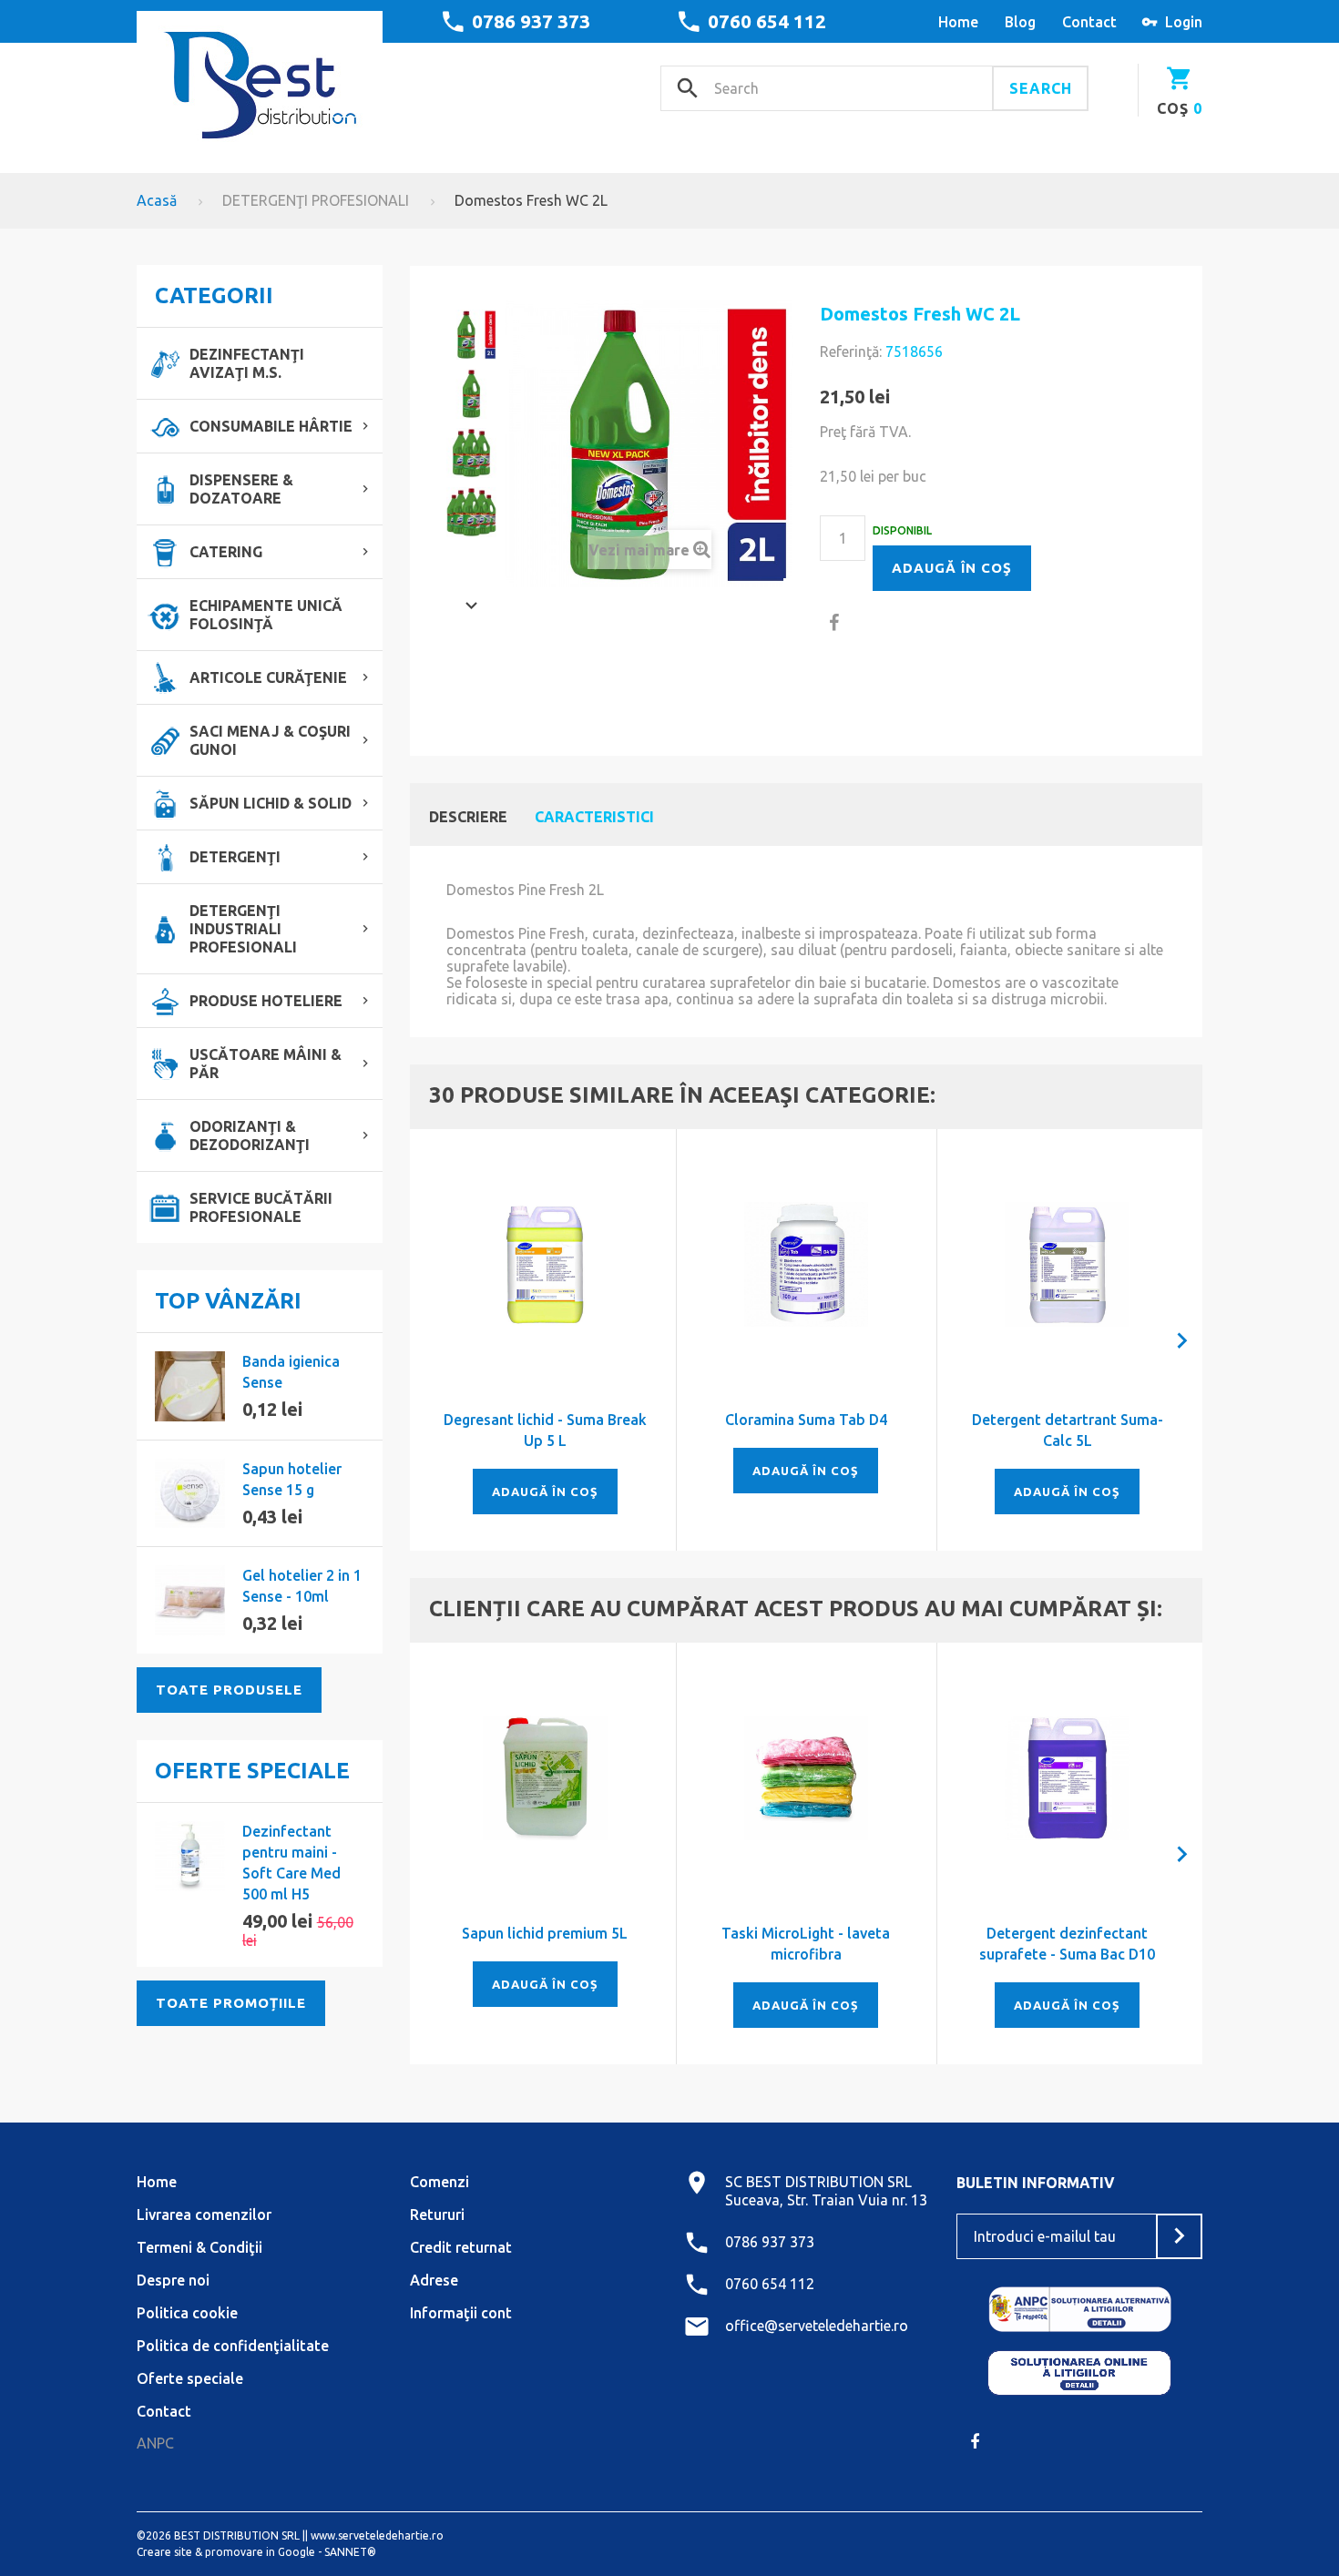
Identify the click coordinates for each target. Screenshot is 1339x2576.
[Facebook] (975, 2441)
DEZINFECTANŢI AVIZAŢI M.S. (247, 363)
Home (157, 2182)
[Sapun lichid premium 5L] (545, 1778)
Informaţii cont (461, 2313)
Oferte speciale (252, 1771)
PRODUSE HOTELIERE (266, 1001)
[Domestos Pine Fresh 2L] (471, 335)
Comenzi (440, 2182)
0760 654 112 (767, 21)
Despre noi (173, 2280)
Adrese (434, 2280)
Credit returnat (461, 2247)
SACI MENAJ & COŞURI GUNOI (270, 740)
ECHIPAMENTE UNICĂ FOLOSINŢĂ (266, 615)
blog (1020, 22)
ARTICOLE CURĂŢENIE (268, 677)
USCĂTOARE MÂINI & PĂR (266, 1064)
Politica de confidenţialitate (233, 2346)
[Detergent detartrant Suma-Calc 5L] (1067, 1264)
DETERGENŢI (235, 857)
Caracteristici (594, 817)
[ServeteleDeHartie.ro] (260, 79)
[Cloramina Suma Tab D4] (807, 1264)
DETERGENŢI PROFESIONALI (316, 200)
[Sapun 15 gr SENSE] (190, 1494)
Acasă (157, 200)
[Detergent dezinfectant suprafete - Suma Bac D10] (1067, 1778)
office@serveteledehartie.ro (817, 2326)
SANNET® (350, 2552)
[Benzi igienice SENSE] (190, 1386)
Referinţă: (851, 351)
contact (1089, 22)
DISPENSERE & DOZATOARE (241, 489)
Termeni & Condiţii (199, 2247)
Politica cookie (187, 2313)
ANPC (155, 2443)
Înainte (471, 606)
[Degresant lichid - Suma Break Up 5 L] (545, 1264)
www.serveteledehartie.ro (377, 2535)
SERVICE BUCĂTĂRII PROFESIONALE (261, 1207)
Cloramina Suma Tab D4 (806, 1420)
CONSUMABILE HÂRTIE (271, 426)
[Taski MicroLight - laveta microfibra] (807, 1778)
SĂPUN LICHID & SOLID (271, 803)
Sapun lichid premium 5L (545, 1933)
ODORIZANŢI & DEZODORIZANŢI (250, 1135)
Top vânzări (228, 1301)
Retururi (437, 2215)
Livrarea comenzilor (204, 2215)
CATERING (226, 552)
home (958, 22)
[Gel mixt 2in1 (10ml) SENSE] (190, 1600)
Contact (164, 2411)
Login (1184, 22)
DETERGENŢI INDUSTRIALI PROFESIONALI (243, 929)
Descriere (468, 817)
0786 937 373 (531, 21)
